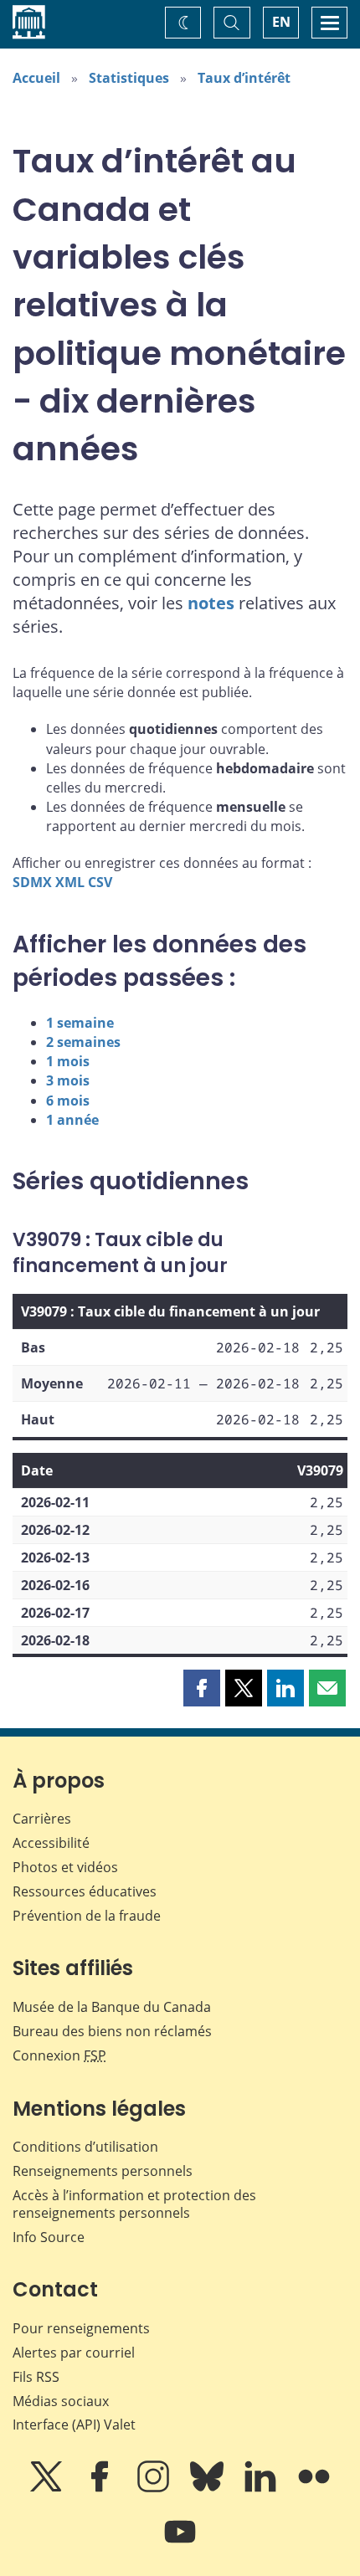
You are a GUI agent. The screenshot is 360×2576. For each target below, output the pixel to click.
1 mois (68, 1061)
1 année (72, 1120)
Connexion (59, 2055)
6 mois (68, 1101)
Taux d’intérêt (244, 78)
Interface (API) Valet (74, 2425)
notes (211, 603)
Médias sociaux (61, 2401)
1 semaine (80, 1023)
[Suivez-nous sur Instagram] (155, 2488)
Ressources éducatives (85, 1891)
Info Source (49, 2237)
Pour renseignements (81, 2328)
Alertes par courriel (74, 2353)
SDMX (32, 882)
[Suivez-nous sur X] (48, 2488)
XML (70, 882)
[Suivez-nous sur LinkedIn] (262, 2488)
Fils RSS (36, 2377)
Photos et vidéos (65, 1867)
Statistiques (129, 78)
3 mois (68, 1080)
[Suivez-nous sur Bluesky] (208, 2488)
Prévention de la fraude (87, 1916)
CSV (100, 882)
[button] (202, 1688)
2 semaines (83, 1042)
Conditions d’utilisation (85, 2147)
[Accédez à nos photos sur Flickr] (314, 2488)
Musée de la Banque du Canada (112, 2007)
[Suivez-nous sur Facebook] (101, 2488)
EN (281, 22)
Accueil (36, 78)
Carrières (42, 1819)
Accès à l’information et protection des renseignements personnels (134, 2204)
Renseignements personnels (103, 2171)
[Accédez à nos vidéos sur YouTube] (180, 2543)
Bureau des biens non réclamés (112, 2031)
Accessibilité (51, 1843)
